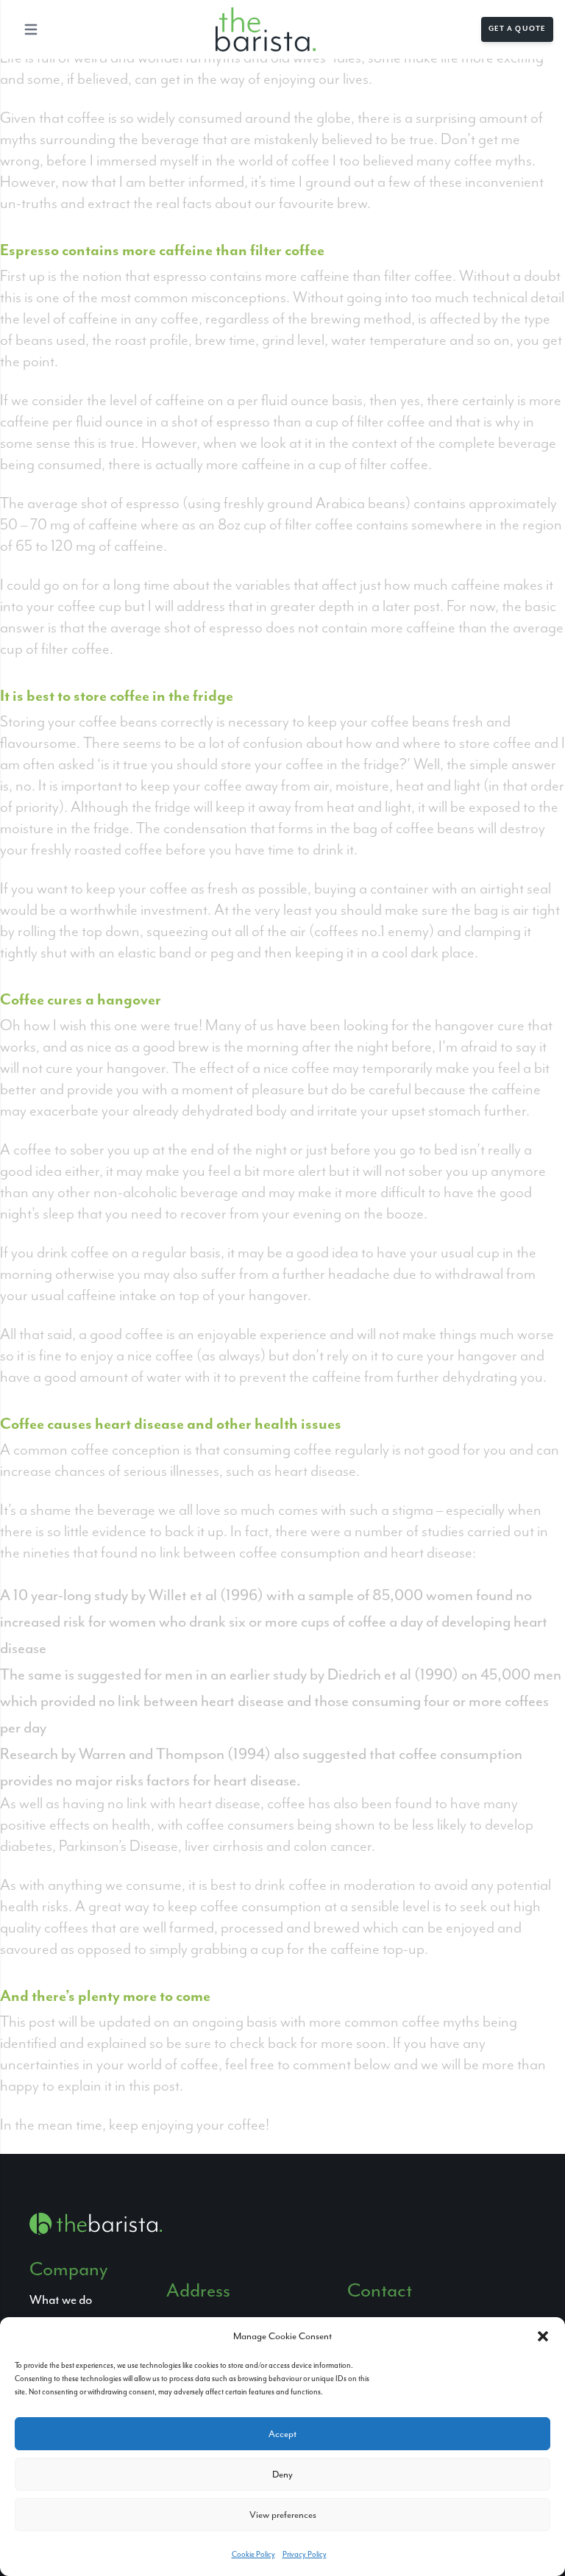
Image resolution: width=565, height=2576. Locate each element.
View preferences (283, 2515)
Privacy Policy (305, 2554)
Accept (282, 2434)
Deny (282, 2474)
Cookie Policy (253, 2554)
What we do (61, 2300)
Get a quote (517, 29)
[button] (543, 2336)
